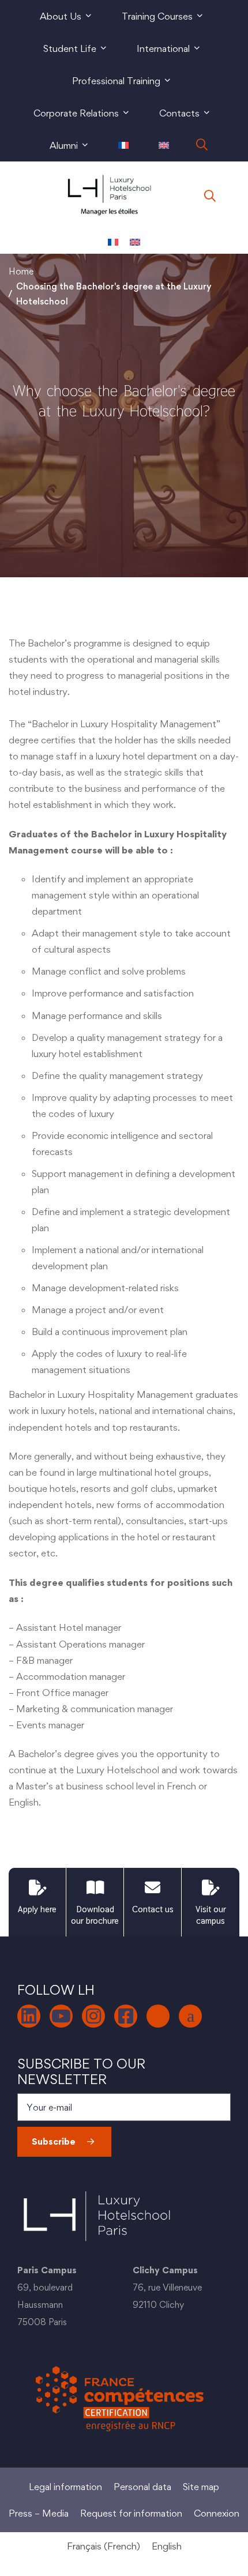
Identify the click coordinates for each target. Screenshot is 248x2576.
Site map (201, 2487)
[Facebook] (126, 2016)
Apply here (37, 1909)
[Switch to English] (135, 242)
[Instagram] (93, 2016)
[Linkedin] (29, 2016)
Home (21, 271)
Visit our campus (211, 1915)
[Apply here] (37, 1887)
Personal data (142, 2487)
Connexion (217, 2513)
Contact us (153, 1909)
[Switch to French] (123, 145)
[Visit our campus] (211, 1887)
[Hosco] (190, 2016)
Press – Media (39, 2513)
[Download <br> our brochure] (95, 1887)
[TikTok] (158, 2016)
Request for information (131, 2513)
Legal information (65, 2487)
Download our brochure (95, 1915)
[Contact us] (153, 1887)
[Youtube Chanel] (61, 2016)
